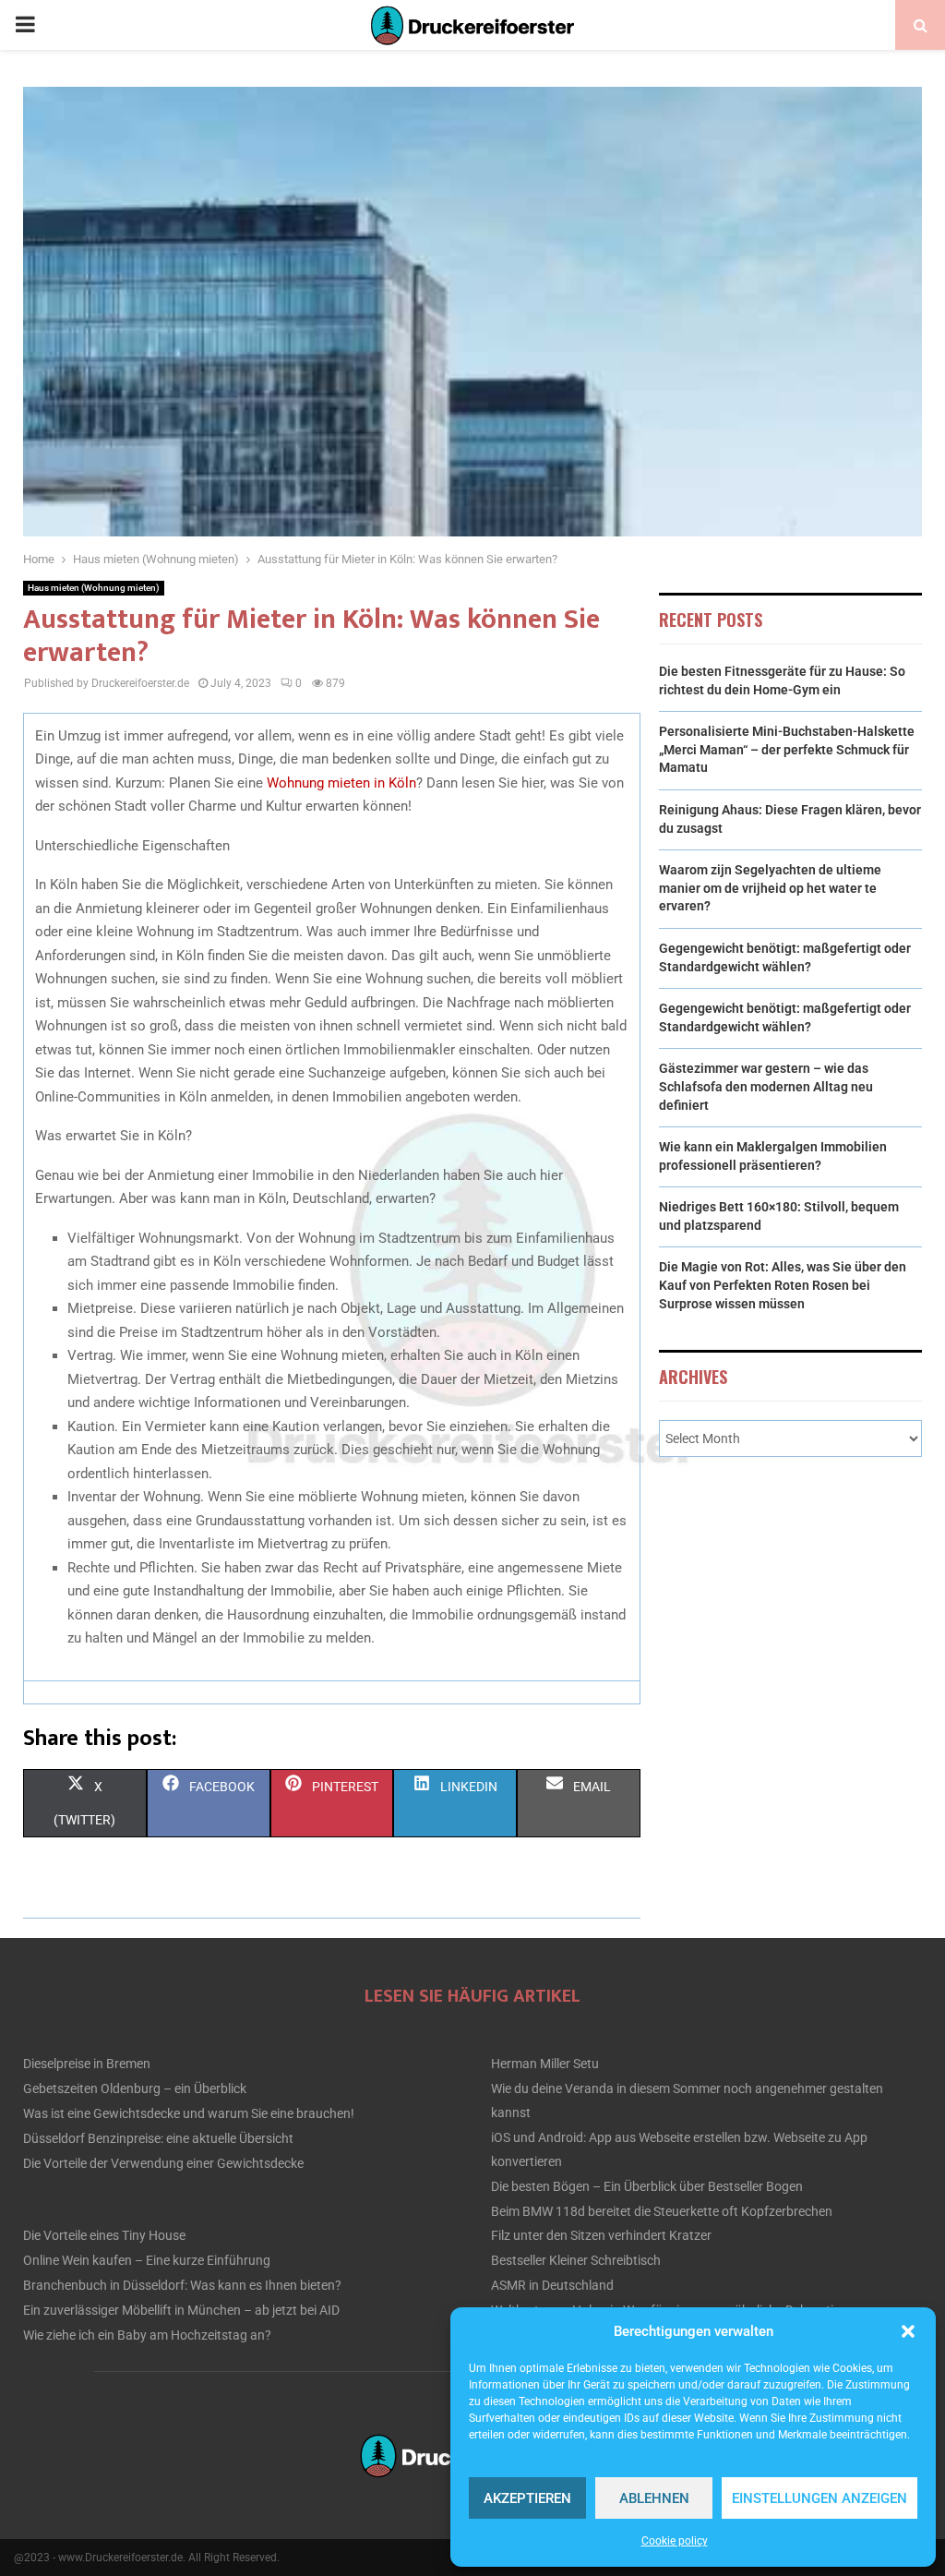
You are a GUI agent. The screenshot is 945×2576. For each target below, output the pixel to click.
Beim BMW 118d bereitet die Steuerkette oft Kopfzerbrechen (662, 2211)
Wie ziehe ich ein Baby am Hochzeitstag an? (147, 2335)
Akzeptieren (527, 2498)
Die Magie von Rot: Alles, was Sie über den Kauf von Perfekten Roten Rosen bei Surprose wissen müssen (783, 1285)
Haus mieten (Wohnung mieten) (94, 588)
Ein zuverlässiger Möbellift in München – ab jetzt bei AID (181, 2310)
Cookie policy (675, 2541)
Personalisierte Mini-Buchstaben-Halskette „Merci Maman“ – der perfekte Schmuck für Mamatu (787, 749)
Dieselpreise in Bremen (87, 2064)
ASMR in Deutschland (552, 2285)
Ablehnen (654, 2498)
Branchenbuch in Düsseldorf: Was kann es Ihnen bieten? (182, 2285)
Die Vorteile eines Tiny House (104, 2235)
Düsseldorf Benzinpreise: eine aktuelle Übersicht (158, 2138)
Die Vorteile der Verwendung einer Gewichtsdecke (163, 2163)
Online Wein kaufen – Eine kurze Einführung (147, 2260)
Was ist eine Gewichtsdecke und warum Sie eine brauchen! (189, 2113)
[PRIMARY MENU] (25, 25)
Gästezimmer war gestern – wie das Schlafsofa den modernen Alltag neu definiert (766, 1086)
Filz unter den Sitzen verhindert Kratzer (601, 2235)
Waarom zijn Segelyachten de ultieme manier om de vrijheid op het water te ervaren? (770, 888)
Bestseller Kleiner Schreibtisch (576, 2260)
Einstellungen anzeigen (819, 2498)
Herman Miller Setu (545, 2064)
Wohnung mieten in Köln (341, 783)
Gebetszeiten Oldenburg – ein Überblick (135, 2088)
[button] (908, 2331)
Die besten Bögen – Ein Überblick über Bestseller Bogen (647, 2186)
